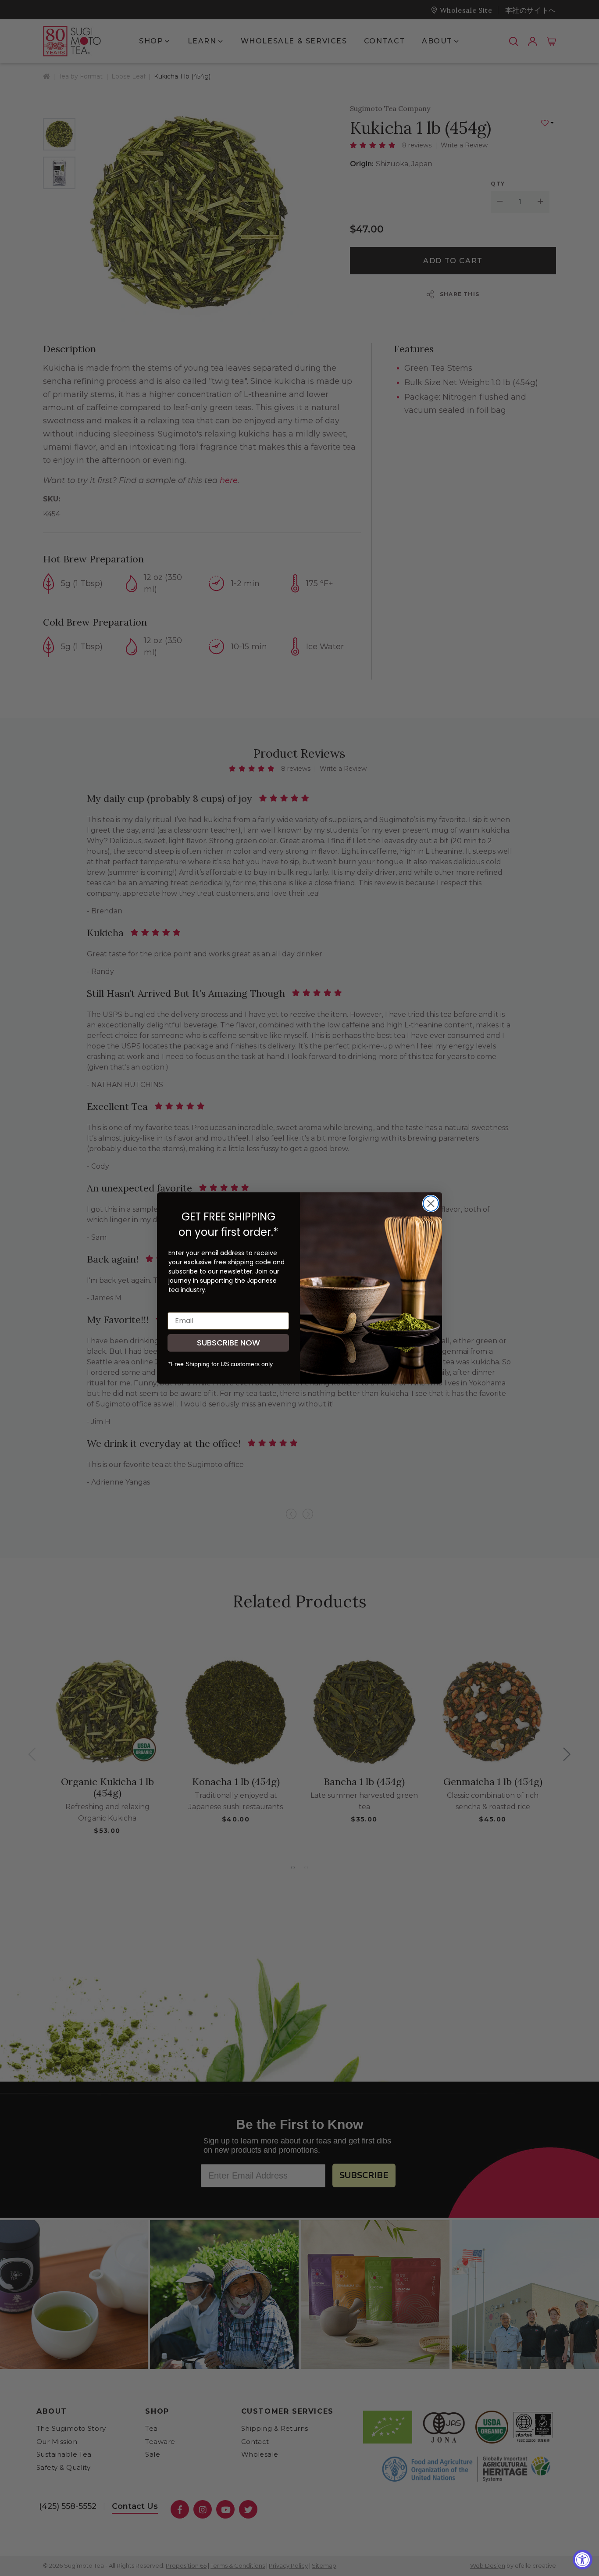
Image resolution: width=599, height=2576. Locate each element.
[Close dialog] (431, 1204)
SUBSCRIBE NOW (228, 1343)
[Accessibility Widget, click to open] (583, 2560)
